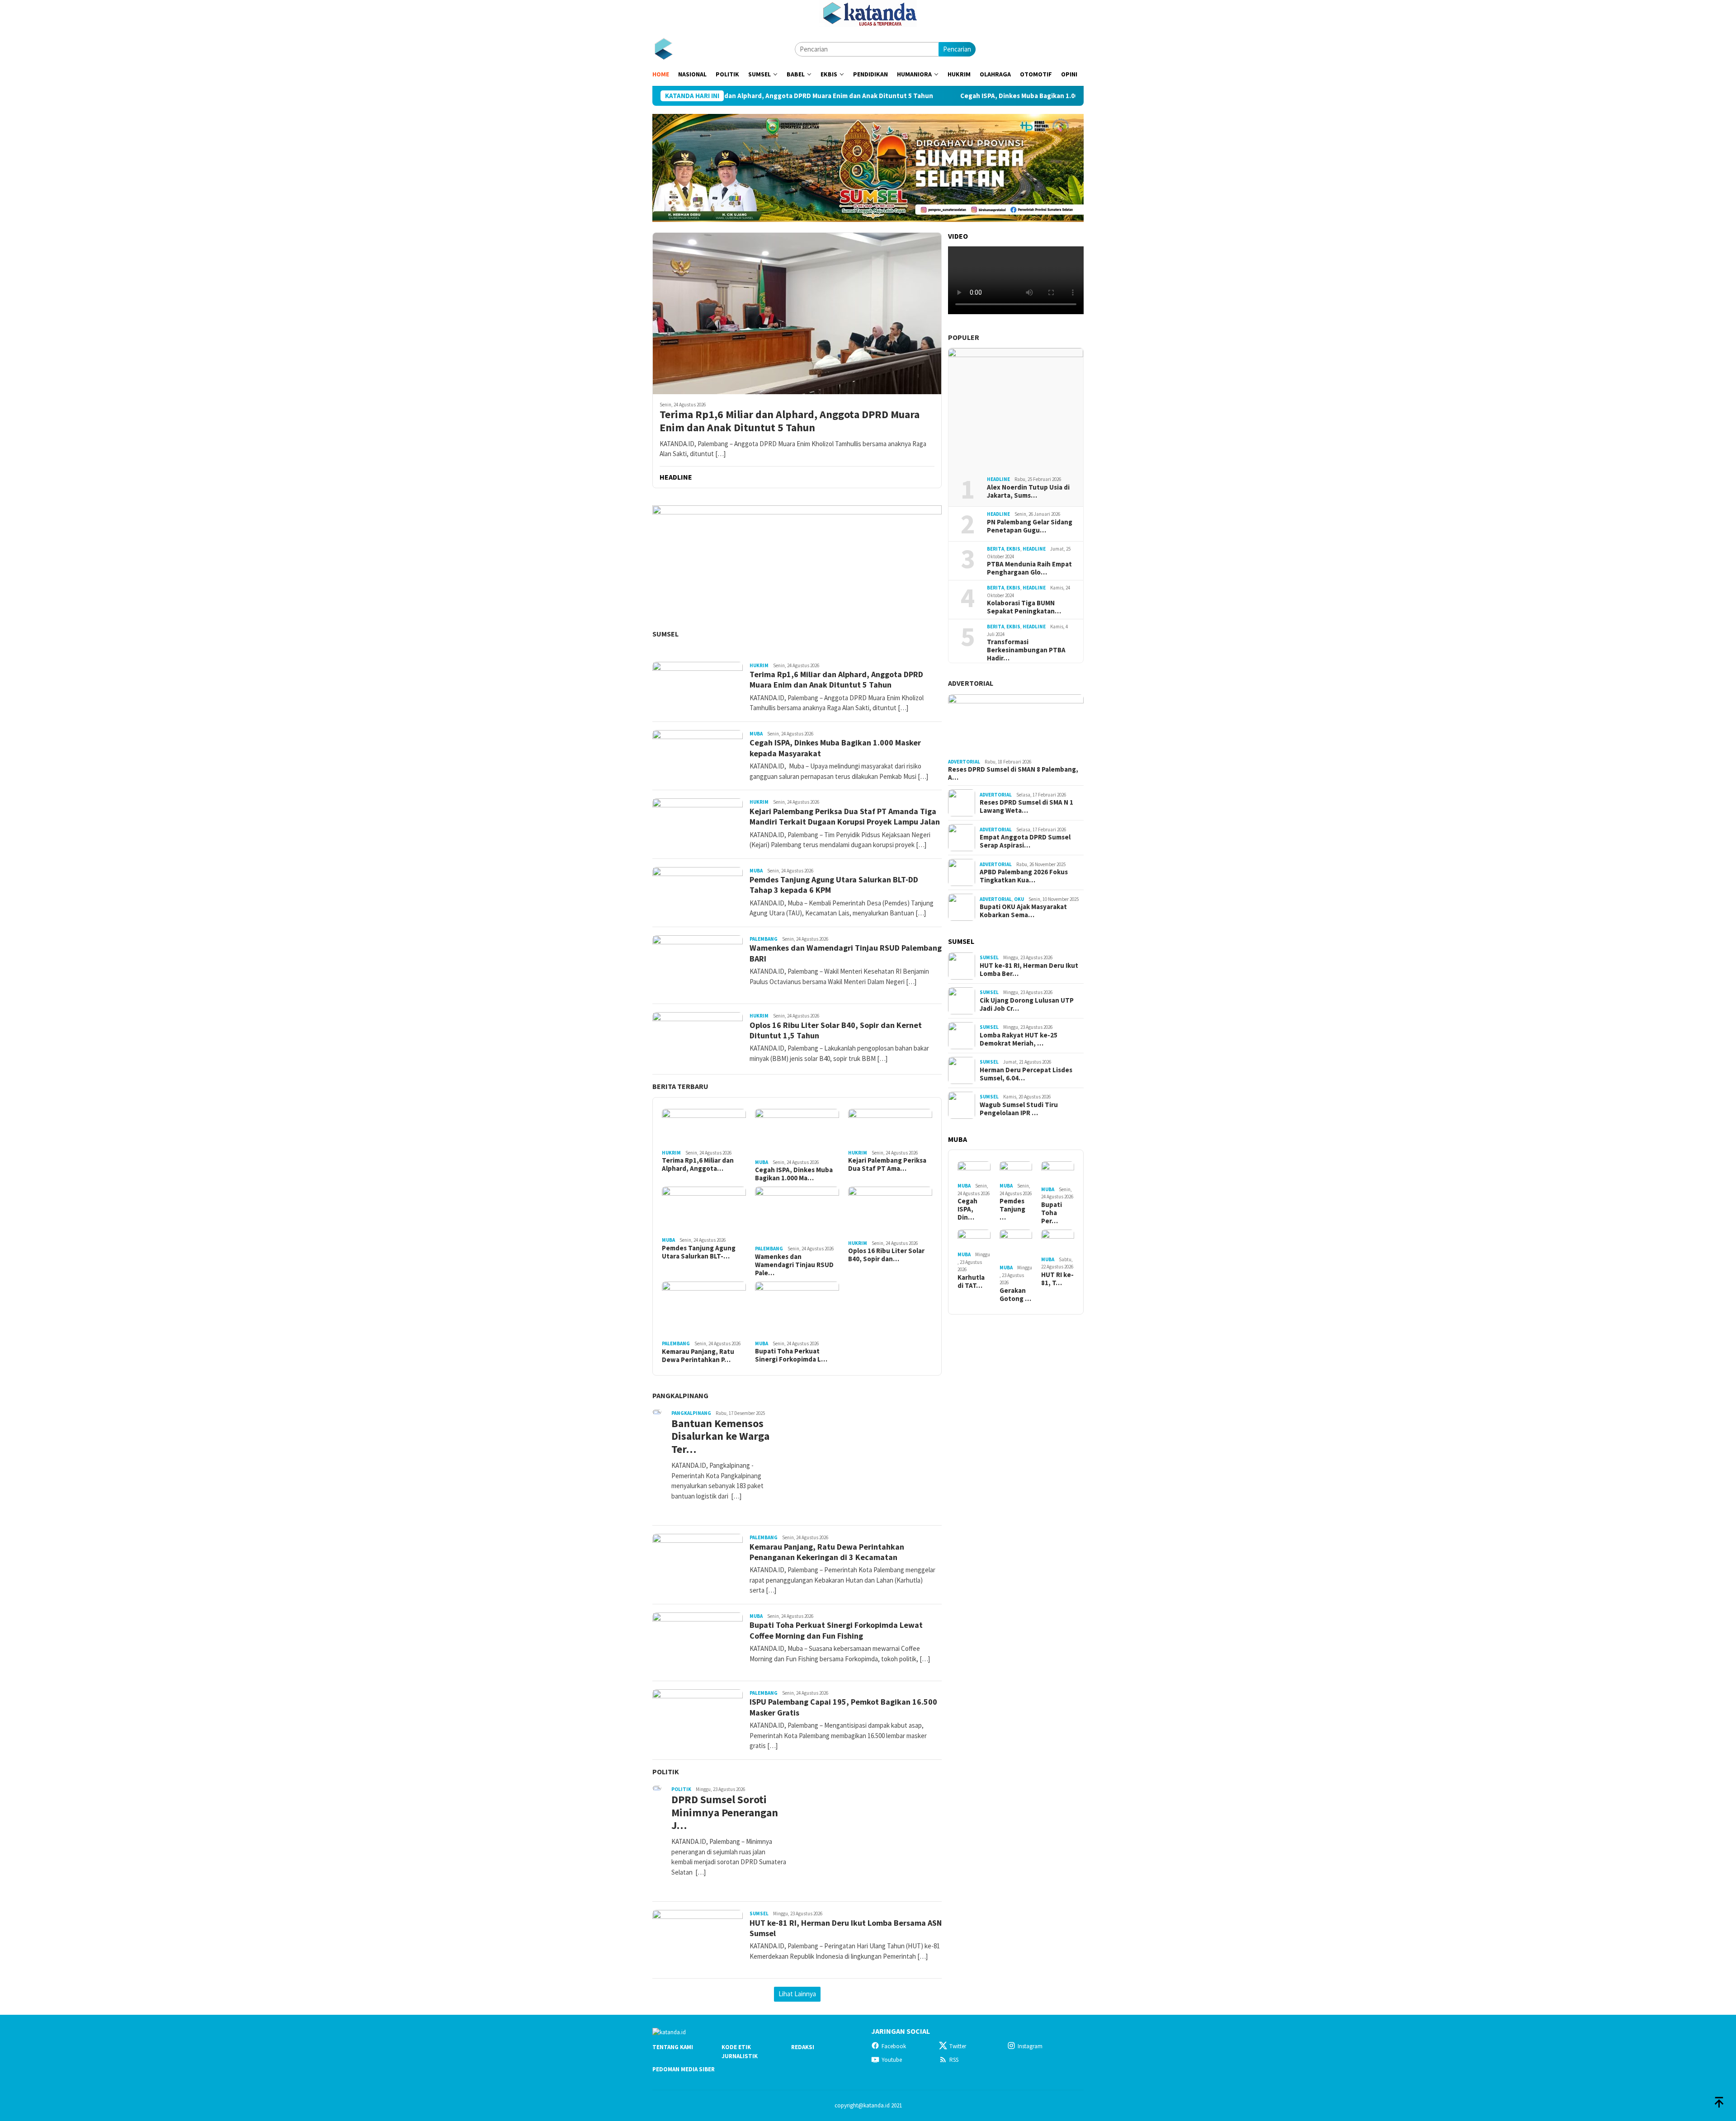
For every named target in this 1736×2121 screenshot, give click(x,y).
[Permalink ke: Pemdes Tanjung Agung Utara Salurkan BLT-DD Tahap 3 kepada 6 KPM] (704, 1210)
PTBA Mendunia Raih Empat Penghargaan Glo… (1029, 568)
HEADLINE (998, 479)
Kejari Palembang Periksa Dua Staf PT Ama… (887, 1164)
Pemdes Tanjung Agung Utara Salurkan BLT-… (699, 1252)
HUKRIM (759, 665)
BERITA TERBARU (680, 1086)
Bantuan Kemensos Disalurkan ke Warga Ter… (720, 1437)
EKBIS (1013, 549)
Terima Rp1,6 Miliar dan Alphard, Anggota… (698, 1164)
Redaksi (803, 2047)
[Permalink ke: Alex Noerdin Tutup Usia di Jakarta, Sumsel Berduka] (1016, 409)
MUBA (756, 734)
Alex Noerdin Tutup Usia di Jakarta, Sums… (1028, 491)
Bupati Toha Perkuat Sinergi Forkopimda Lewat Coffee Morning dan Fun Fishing (836, 1630)
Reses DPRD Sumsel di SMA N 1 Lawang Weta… (1026, 806)
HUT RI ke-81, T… (1057, 1279)
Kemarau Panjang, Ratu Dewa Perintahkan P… (698, 1356)
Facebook (894, 2046)
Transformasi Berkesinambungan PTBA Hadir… (1026, 650)
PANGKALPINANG (680, 1395)
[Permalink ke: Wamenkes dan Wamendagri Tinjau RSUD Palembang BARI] (797, 1215)
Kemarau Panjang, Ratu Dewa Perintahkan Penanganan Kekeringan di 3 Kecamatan (827, 1552)
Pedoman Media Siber (684, 2069)
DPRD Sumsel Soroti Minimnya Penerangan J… (725, 1813)
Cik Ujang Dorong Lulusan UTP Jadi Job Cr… (1027, 1004)
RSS (954, 2060)
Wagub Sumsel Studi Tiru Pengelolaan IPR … (1019, 1109)
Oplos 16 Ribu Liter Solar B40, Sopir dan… (886, 1255)
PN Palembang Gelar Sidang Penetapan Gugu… (1030, 526)
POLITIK (666, 1772)
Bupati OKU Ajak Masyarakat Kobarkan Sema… (1023, 911)
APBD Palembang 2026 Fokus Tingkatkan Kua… (1024, 876)
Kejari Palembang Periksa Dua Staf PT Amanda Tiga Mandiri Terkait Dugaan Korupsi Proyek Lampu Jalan (845, 816)
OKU (1019, 899)
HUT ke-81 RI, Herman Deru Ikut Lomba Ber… (1029, 970)
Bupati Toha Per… (1052, 1213)
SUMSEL (665, 634)
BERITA (995, 549)
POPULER (964, 337)
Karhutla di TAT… (971, 1282)
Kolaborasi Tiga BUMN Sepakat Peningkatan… (1024, 607)
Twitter (958, 2046)
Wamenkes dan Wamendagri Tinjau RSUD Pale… (794, 1265)
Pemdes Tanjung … (1012, 1209)
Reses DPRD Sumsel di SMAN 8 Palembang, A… (1013, 773)
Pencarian (957, 49)
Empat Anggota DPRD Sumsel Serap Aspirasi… (1025, 841)
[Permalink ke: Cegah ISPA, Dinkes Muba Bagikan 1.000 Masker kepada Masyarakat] (797, 1133)
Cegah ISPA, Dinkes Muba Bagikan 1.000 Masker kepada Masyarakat (933, 96)
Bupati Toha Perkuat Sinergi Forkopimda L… (791, 1355)
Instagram (1030, 2046)
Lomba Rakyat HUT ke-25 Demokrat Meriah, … (1019, 1039)
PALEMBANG (764, 939)
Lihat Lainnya (797, 1994)
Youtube (892, 2060)
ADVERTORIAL (971, 683)
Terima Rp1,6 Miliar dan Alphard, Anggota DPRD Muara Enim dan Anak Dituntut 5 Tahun (790, 421)
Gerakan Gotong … (1015, 1295)
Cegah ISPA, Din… (967, 1209)
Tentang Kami (673, 2047)
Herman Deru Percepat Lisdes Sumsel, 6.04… (1026, 1074)
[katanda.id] (663, 49)
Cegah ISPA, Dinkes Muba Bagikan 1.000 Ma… (794, 1174)
